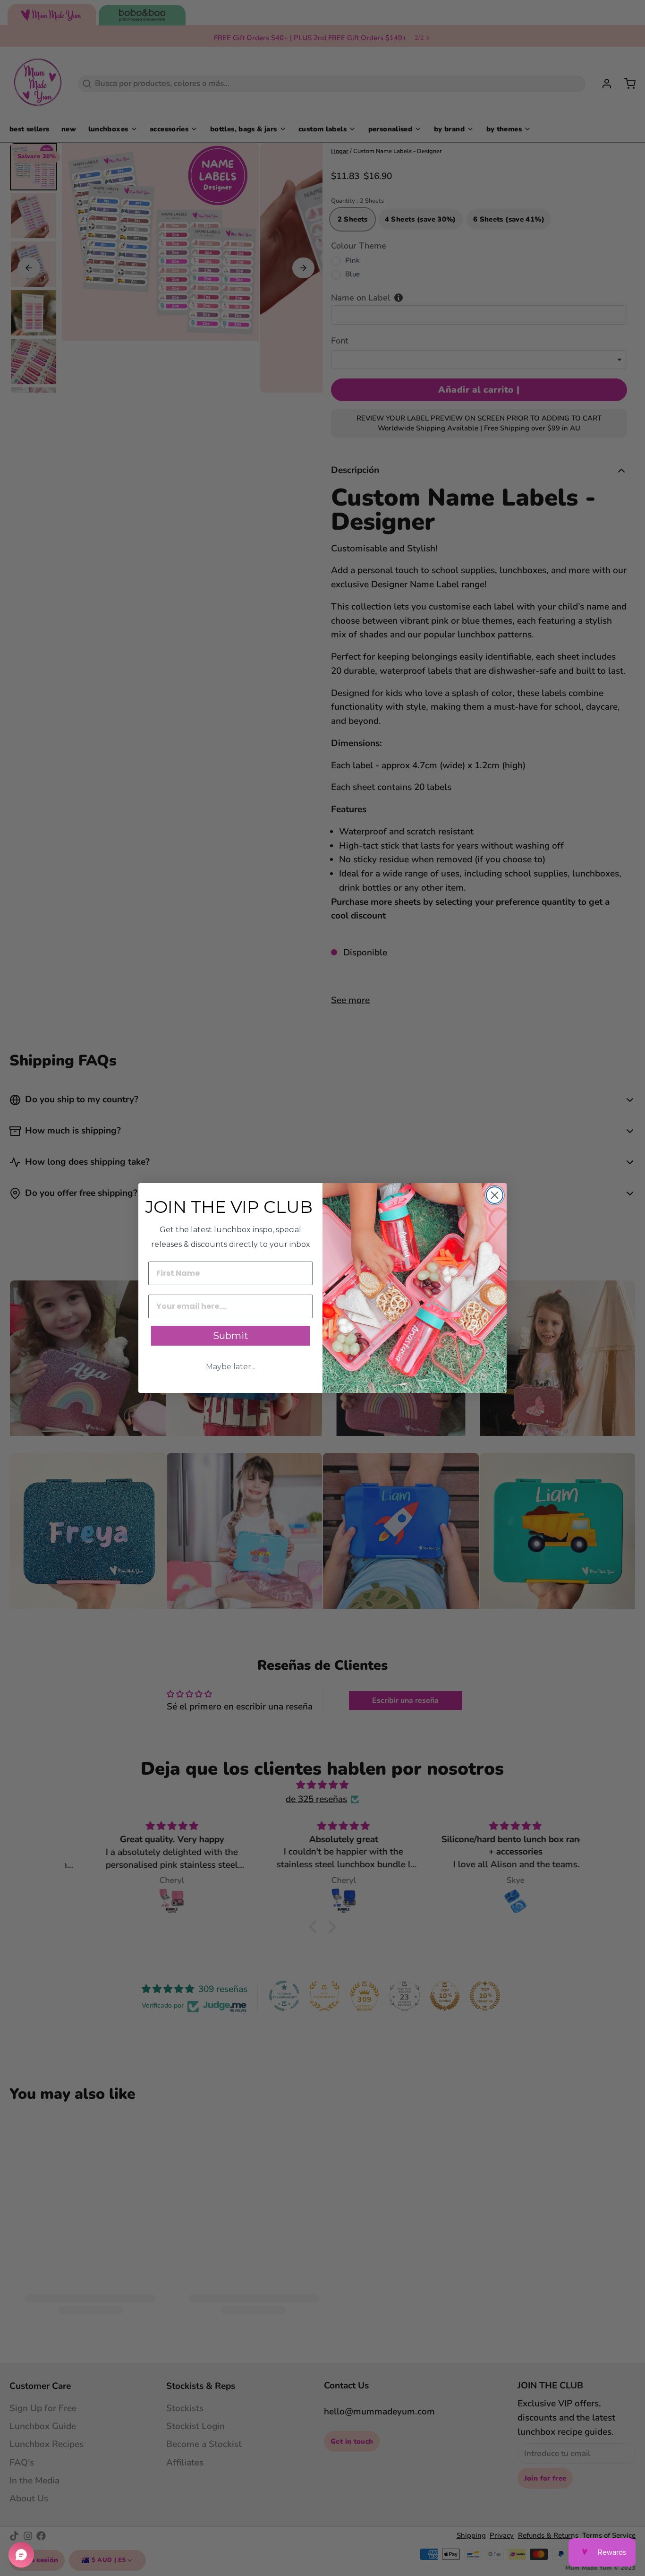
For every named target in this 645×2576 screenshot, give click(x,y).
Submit (231, 1336)
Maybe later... (231, 1367)
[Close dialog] (495, 1195)
